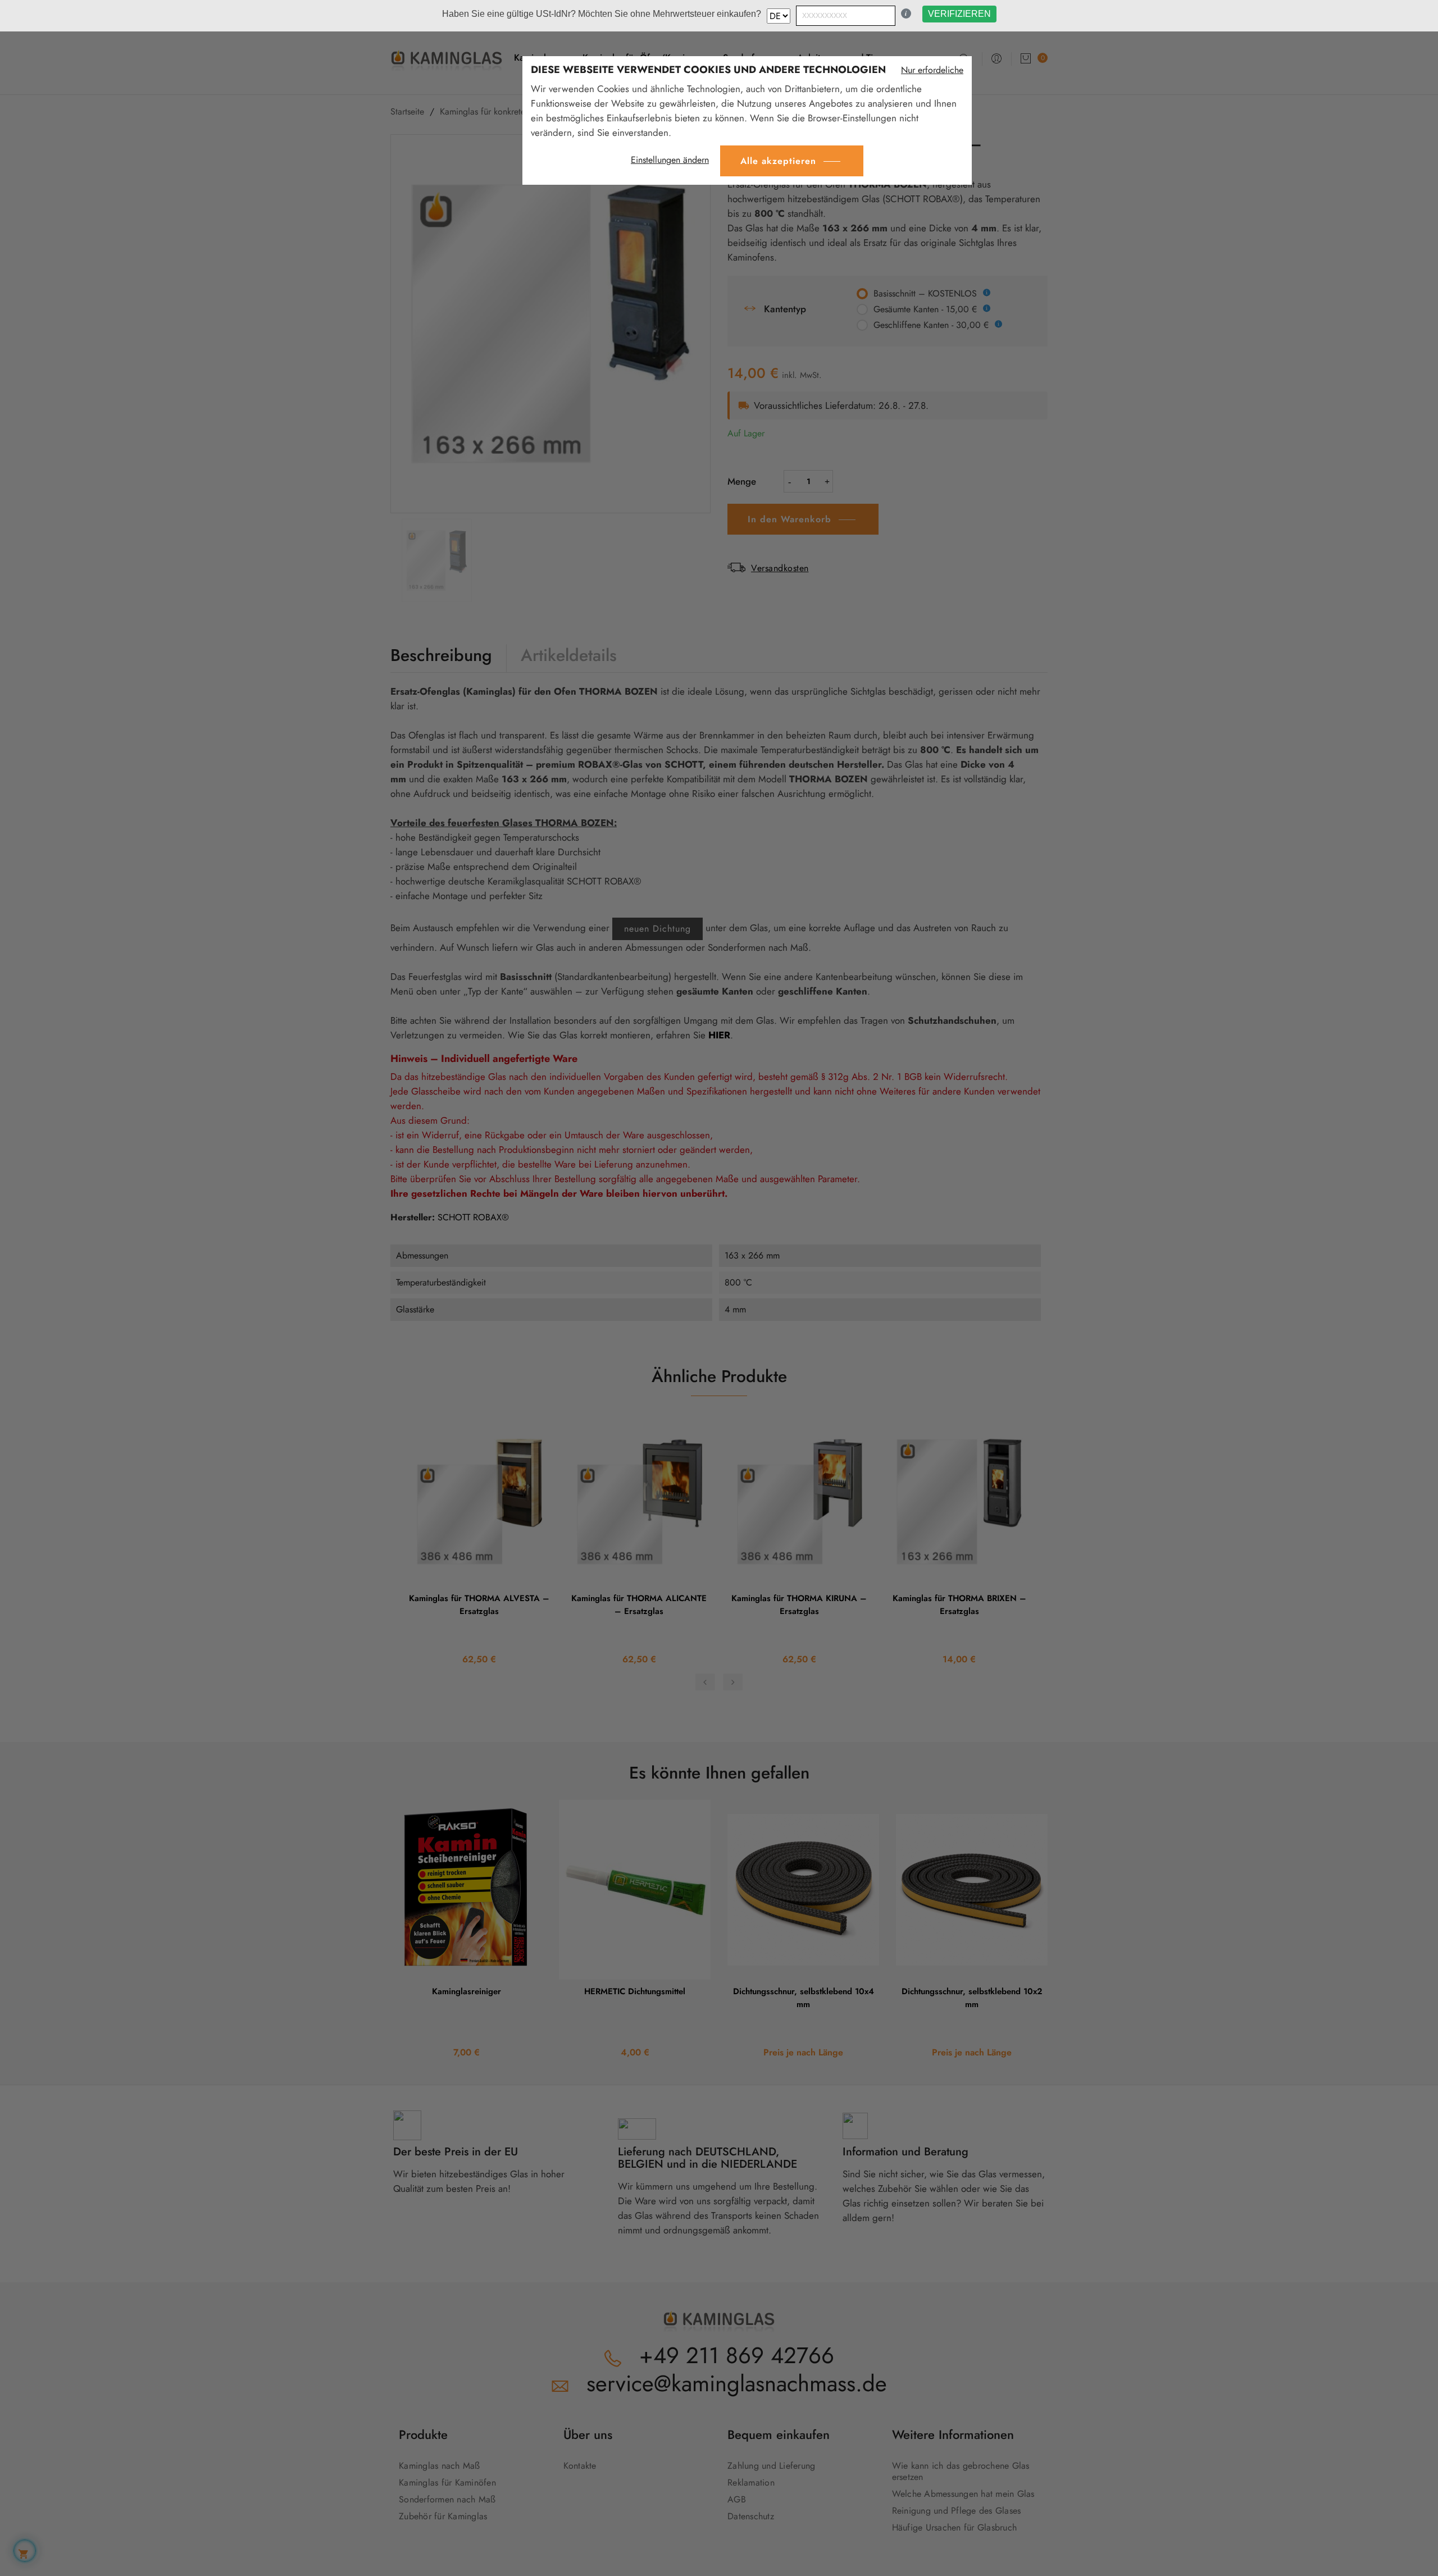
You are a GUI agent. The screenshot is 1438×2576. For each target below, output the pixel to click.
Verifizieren (959, 14)
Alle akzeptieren (778, 161)
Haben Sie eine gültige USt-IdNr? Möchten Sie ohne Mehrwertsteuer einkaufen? (602, 14)
